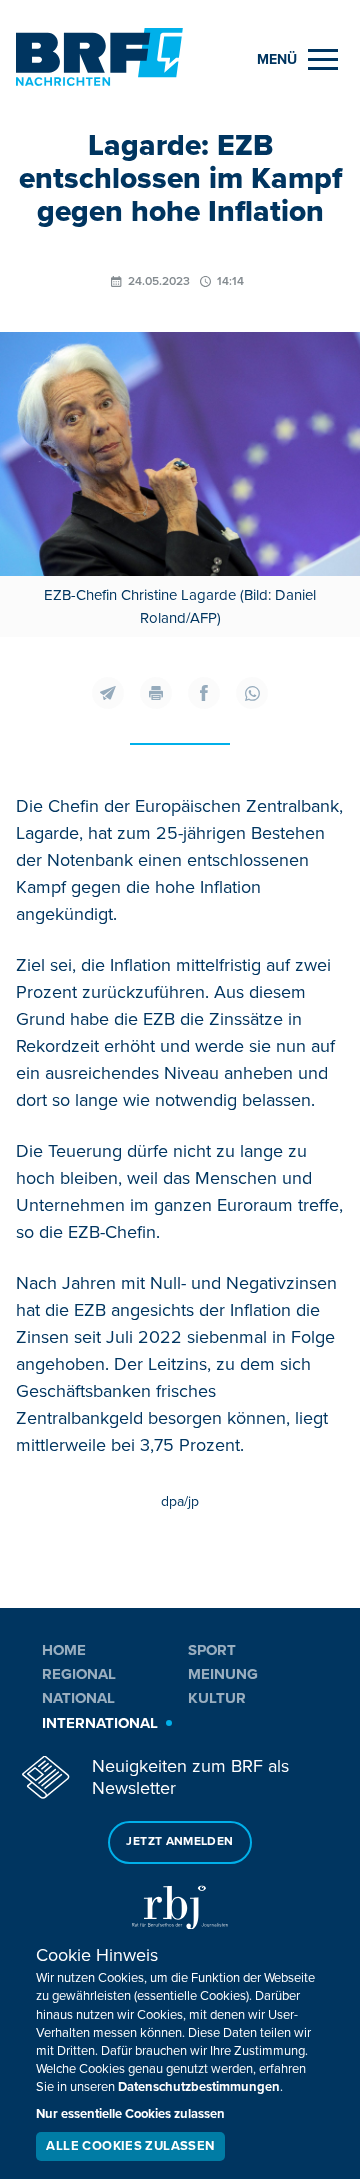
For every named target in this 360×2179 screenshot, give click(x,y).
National (78, 1698)
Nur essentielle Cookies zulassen (130, 2114)
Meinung (223, 1674)
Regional (79, 1674)
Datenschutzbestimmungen (199, 2087)
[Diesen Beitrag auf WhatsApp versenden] (252, 693)
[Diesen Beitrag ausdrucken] (156, 693)
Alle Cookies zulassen (130, 2146)
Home (64, 1650)
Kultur (217, 1698)
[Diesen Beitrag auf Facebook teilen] (204, 693)
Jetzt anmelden (179, 1841)
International (100, 1723)
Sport (212, 1650)
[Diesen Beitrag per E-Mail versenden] (108, 693)
